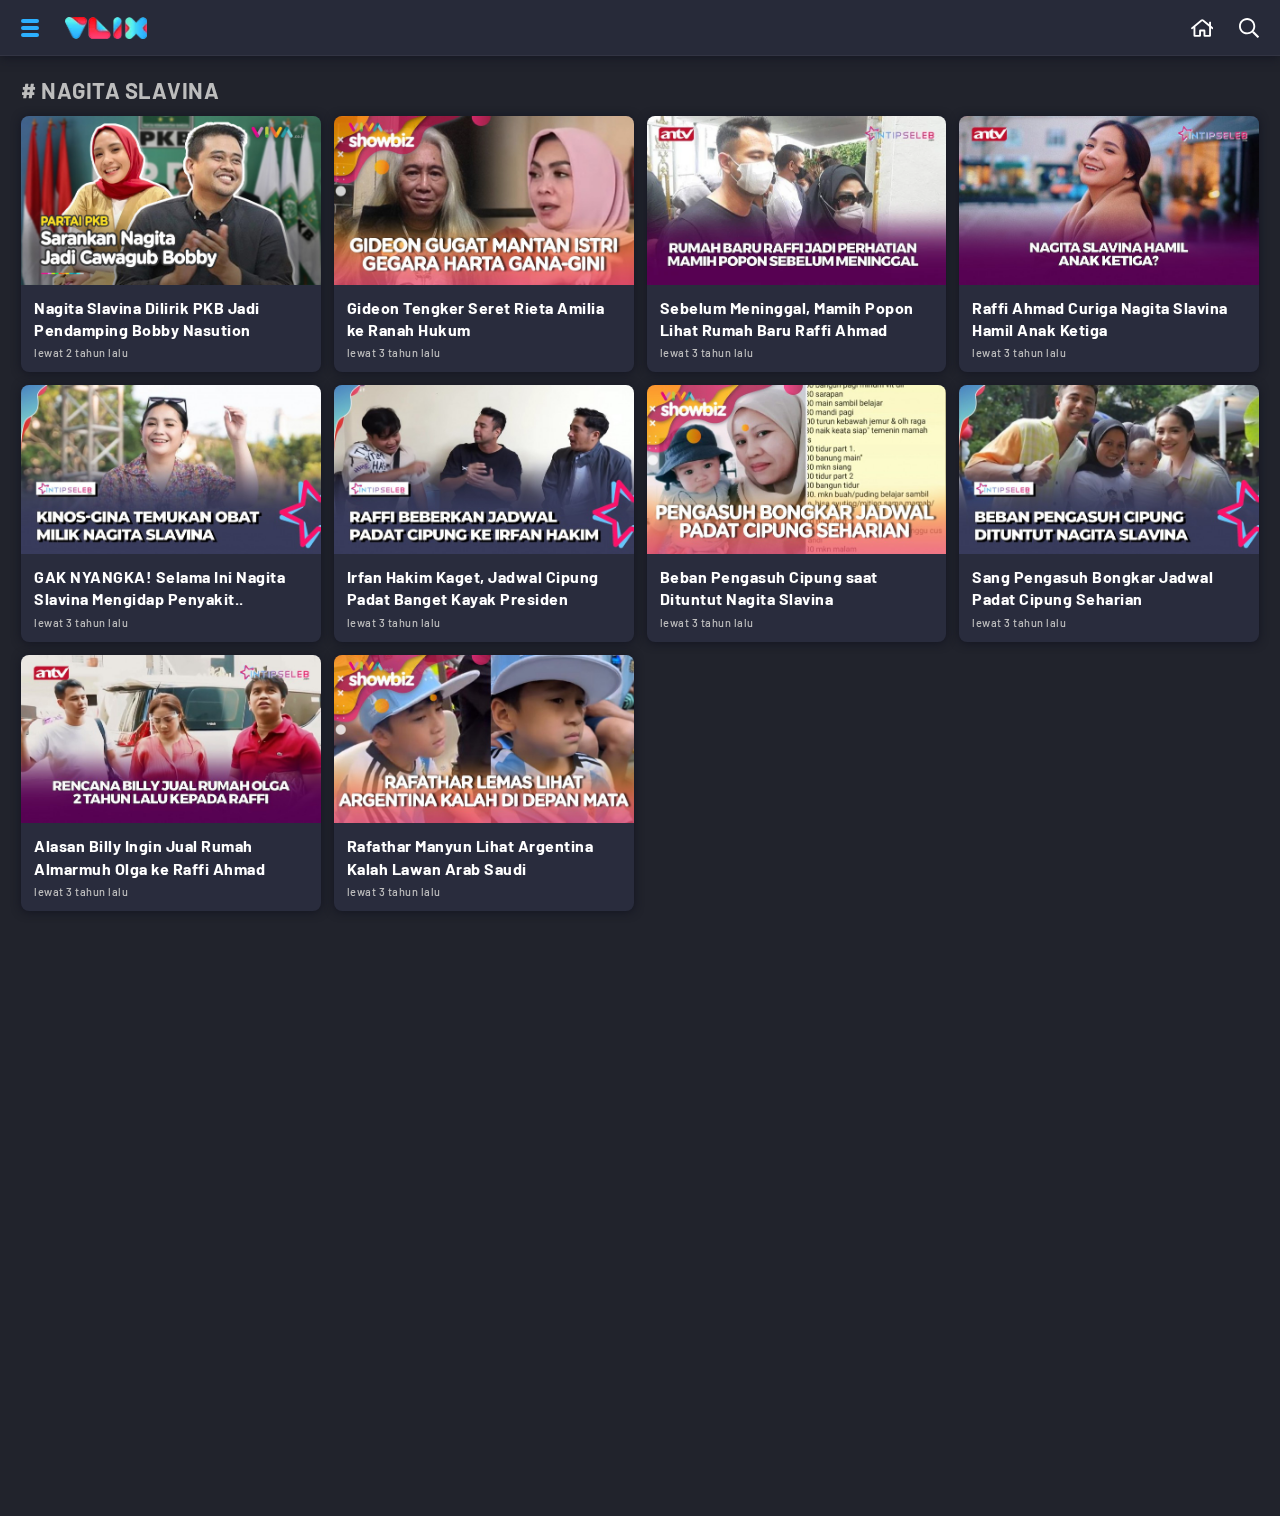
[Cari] (1253, 28)
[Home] (106, 28)
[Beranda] (1202, 28)
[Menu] (26, 28)
